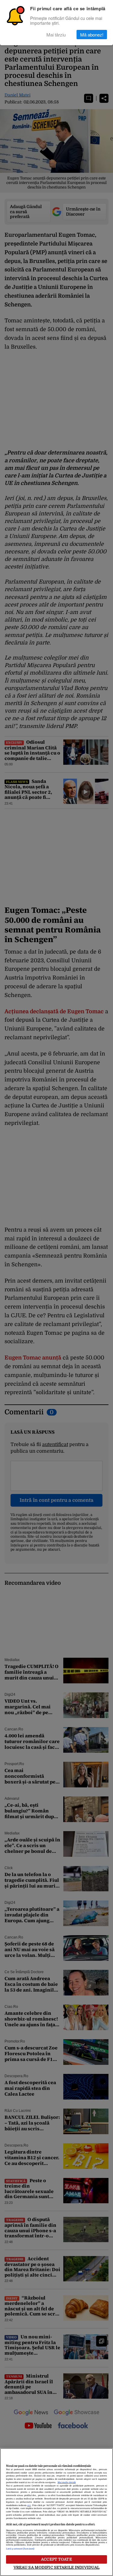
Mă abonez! (92, 35)
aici (29, 2505)
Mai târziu (56, 35)
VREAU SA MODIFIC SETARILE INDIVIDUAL (57, 2567)
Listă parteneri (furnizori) (20, 2549)
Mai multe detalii (67, 2483)
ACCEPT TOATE (56, 2559)
